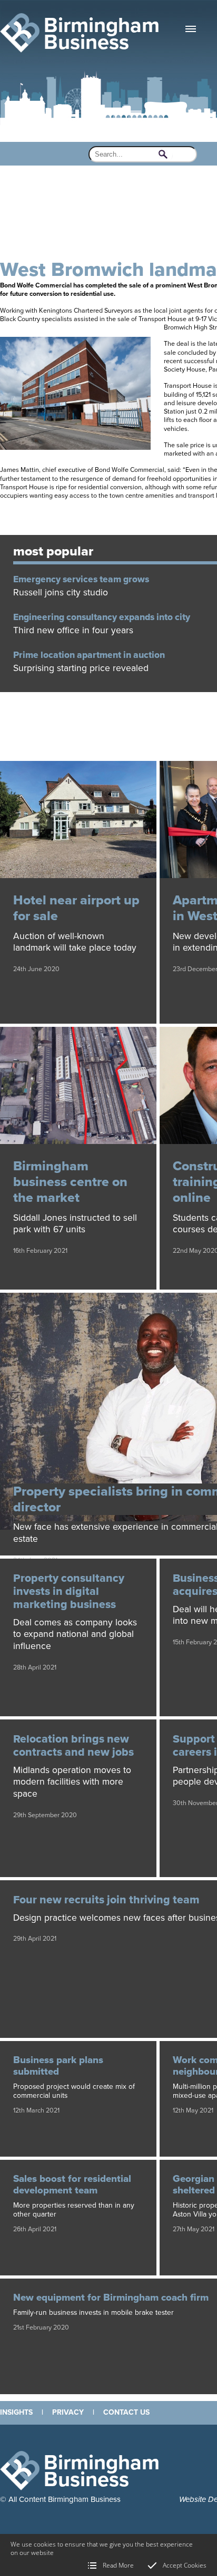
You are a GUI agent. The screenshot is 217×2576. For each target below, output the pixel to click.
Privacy (68, 2412)
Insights (16, 2412)
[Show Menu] (191, 29)
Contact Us (126, 2412)
